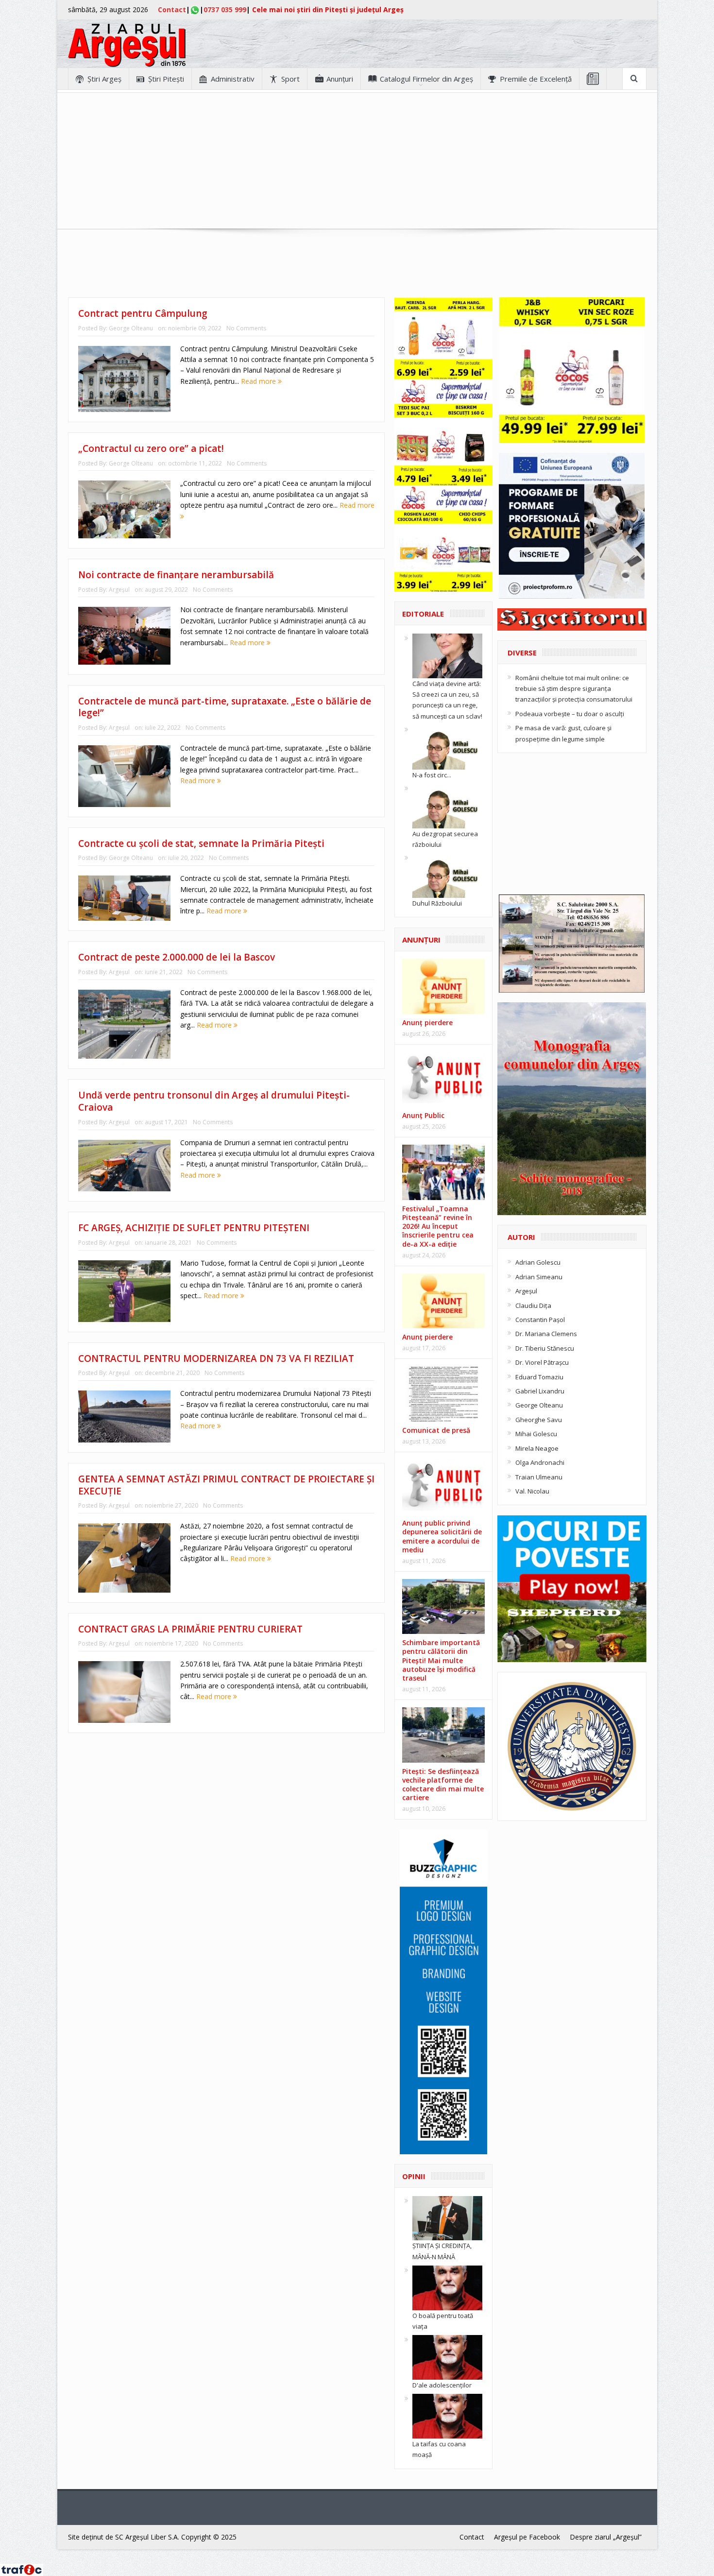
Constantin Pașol (540, 1320)
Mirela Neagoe (537, 1448)
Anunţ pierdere (427, 1022)
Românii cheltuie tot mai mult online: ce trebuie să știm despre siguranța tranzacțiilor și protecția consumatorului (574, 689)
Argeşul (119, 590)
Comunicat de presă (436, 1430)
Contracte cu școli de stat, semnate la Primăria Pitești (201, 843)
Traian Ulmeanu (539, 1477)
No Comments (246, 328)
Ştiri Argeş (104, 79)
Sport (290, 79)
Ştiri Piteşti (166, 79)
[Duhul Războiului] (447, 875)
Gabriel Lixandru (540, 1391)
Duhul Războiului (437, 903)
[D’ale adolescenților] (447, 2357)
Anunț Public (423, 1115)
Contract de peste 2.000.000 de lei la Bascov (177, 957)
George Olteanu (131, 328)
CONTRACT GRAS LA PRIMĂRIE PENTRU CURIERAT (190, 1629)
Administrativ (233, 79)
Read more (259, 381)
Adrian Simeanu (539, 1277)
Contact (172, 9)
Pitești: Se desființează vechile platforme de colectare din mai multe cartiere (443, 1785)
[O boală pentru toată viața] (447, 2287)
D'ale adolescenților (442, 2385)
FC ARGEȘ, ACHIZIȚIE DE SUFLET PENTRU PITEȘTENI (194, 1228)
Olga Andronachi (540, 1462)
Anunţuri (340, 79)
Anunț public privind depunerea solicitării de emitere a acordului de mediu (442, 1536)
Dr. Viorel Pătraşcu (542, 1362)
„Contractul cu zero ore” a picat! (151, 448)
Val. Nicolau (532, 1491)
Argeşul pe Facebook (527, 2537)
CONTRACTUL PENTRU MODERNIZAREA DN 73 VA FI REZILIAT (216, 1358)
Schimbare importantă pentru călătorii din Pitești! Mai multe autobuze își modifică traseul (441, 1660)
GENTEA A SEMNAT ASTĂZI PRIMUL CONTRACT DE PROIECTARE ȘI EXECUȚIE (226, 1485)
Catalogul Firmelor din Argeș (426, 79)
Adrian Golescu (538, 1262)
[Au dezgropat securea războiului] (447, 805)
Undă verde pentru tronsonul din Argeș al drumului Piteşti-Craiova (214, 1101)
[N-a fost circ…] (447, 746)
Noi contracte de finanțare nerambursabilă (176, 575)
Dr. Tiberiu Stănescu (545, 1348)
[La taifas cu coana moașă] (447, 2416)
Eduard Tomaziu (539, 1377)
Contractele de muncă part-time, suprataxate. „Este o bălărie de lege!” (225, 707)
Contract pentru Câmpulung (143, 313)
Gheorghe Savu (539, 1420)
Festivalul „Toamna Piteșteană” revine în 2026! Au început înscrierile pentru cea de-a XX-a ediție (438, 1226)
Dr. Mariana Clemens (546, 1334)
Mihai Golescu (536, 1434)
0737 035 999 (225, 9)
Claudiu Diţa (533, 1305)
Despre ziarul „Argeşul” (606, 2537)
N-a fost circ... (432, 775)
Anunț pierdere (427, 1337)
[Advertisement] (357, 161)
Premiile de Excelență (536, 79)
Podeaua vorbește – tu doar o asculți (570, 714)
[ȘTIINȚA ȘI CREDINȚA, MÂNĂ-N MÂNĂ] (447, 2217)
